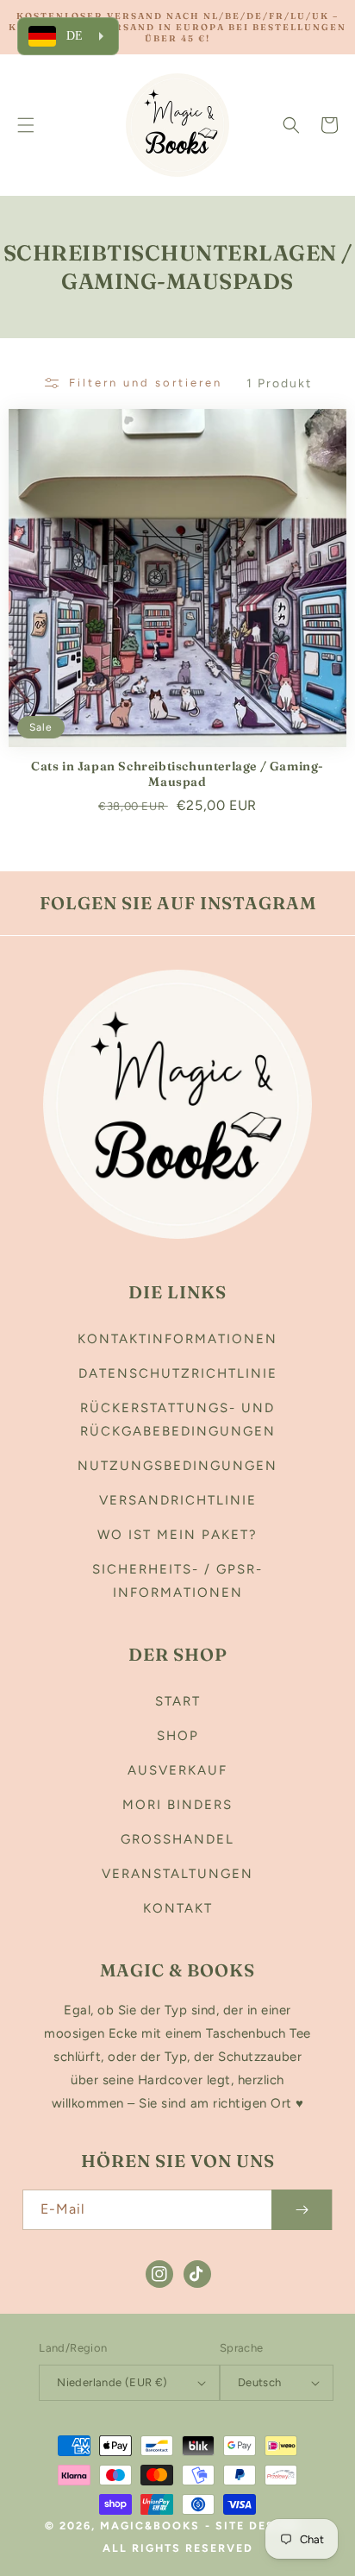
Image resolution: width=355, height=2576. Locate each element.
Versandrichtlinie (178, 1500)
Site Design (258, 2526)
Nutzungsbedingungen (177, 1466)
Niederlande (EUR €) (112, 2382)
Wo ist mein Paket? (177, 1535)
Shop (178, 1736)
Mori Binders (177, 1805)
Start (178, 1701)
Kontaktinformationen (177, 1339)
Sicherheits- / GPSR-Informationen (177, 1581)
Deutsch (260, 2382)
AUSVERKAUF (177, 1770)
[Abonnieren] (302, 2210)
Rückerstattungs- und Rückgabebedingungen (178, 1420)
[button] (26, 125)
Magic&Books (150, 2526)
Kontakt (178, 1908)
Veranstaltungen (177, 1874)
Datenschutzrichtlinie (178, 1373)
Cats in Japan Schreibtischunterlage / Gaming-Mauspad (177, 774)
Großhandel (177, 1839)
